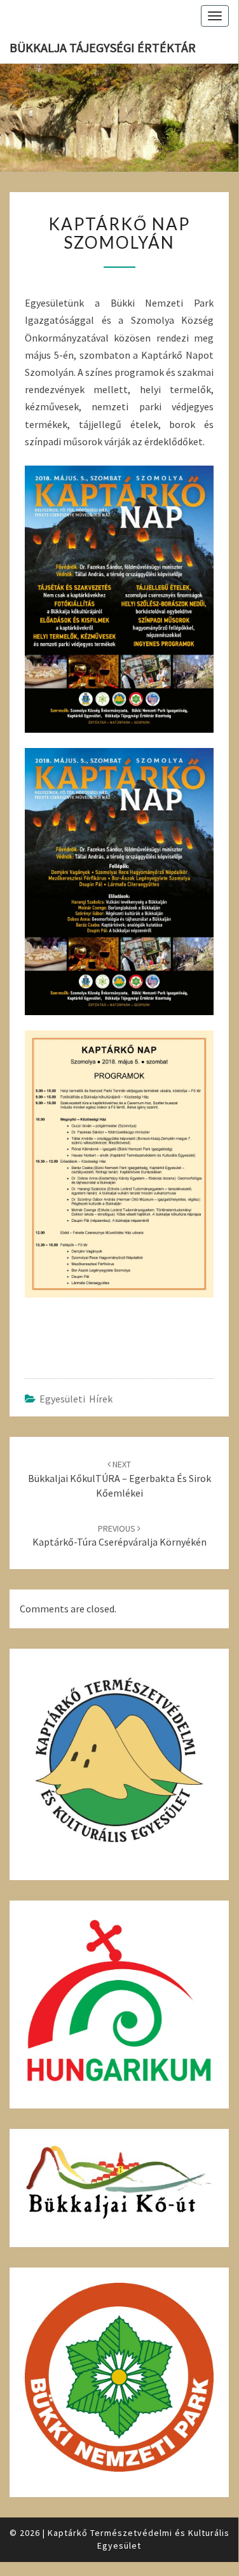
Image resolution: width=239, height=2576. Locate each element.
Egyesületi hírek (76, 1399)
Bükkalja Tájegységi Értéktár (103, 47)
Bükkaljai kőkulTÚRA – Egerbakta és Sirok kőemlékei (119, 1479)
